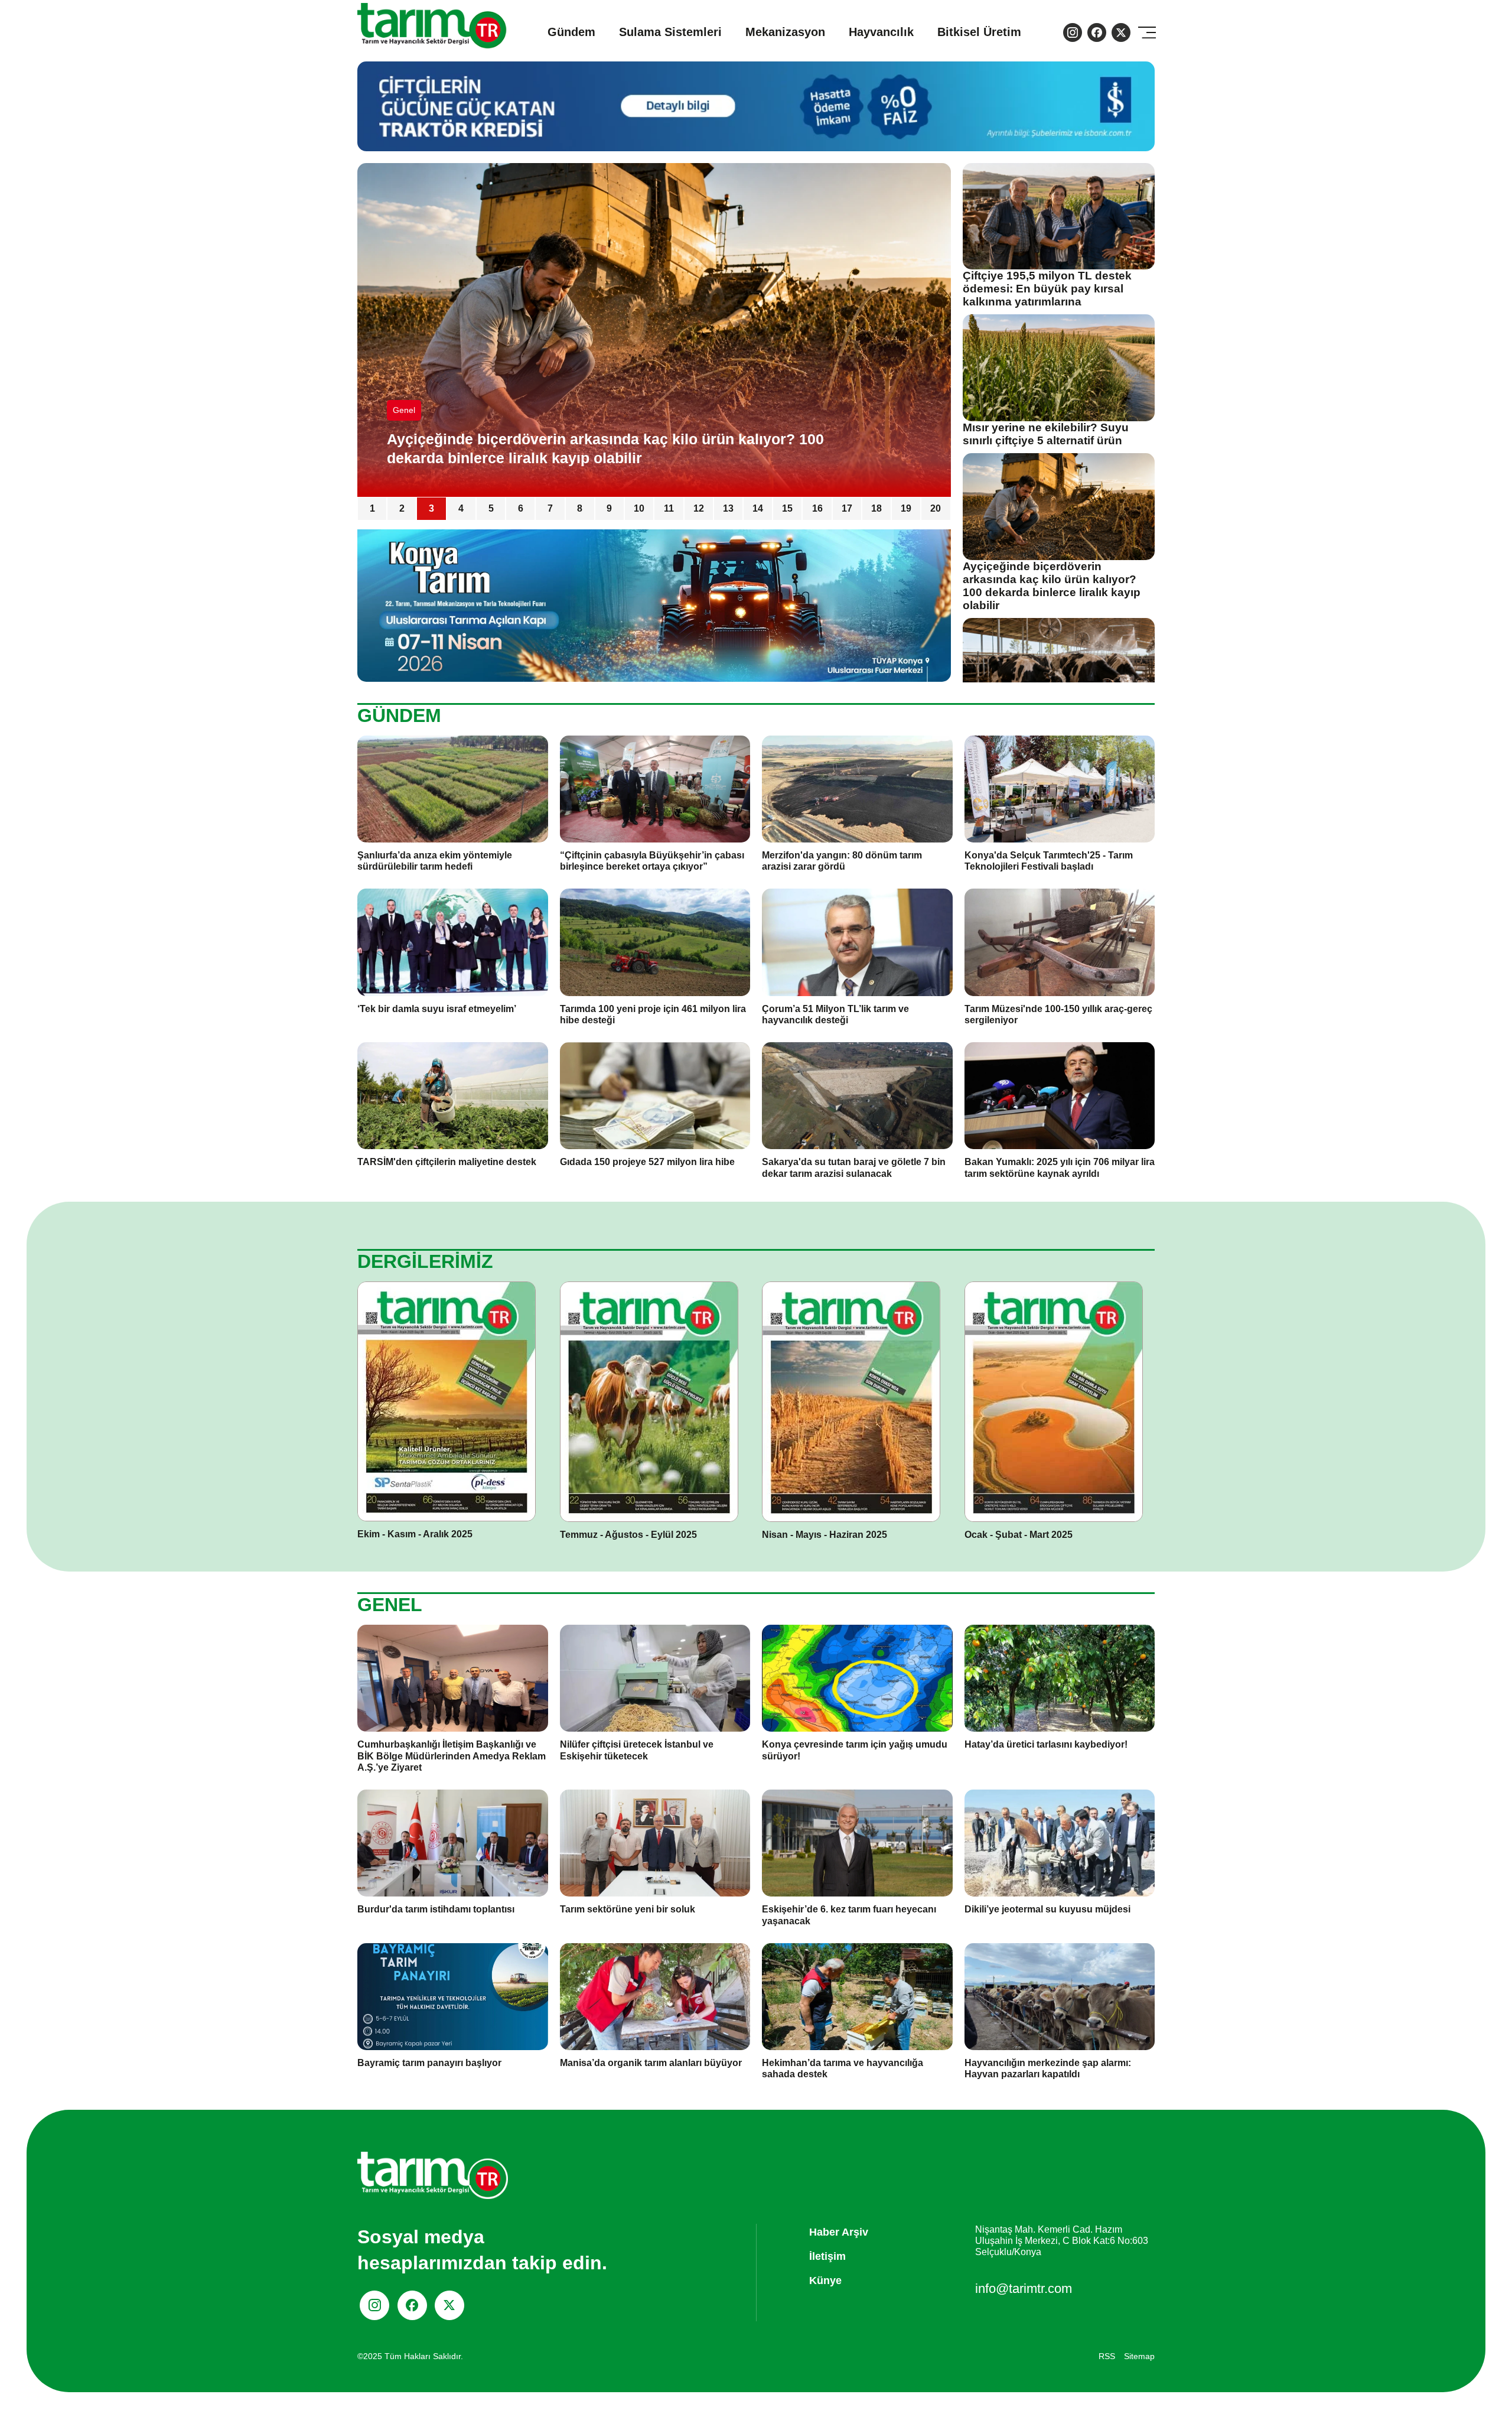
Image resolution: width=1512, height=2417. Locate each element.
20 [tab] (936, 508)
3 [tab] (431, 508)
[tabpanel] (654, 330)
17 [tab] (847, 508)
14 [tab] (758, 508)
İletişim (827, 2256)
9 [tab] (609, 508)
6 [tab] (521, 508)
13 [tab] (728, 508)
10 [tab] (639, 508)
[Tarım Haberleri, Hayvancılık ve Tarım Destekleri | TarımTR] (433, 32)
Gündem (571, 32)
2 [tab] (402, 508)
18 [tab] (876, 508)
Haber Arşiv (839, 2232)
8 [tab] (580, 508)
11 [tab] (669, 508)
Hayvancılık (881, 32)
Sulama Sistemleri (670, 32)
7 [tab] (550, 508)
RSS (1107, 2356)
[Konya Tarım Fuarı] (654, 605)
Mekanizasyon (785, 32)
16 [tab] (817, 508)
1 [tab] (372, 508)
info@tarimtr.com (1024, 2288)
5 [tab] (491, 508)
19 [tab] (906, 508)
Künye (825, 2281)
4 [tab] (461, 508)
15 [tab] (787, 508)
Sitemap (1139, 2356)
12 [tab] (699, 508)
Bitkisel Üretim (979, 32)
